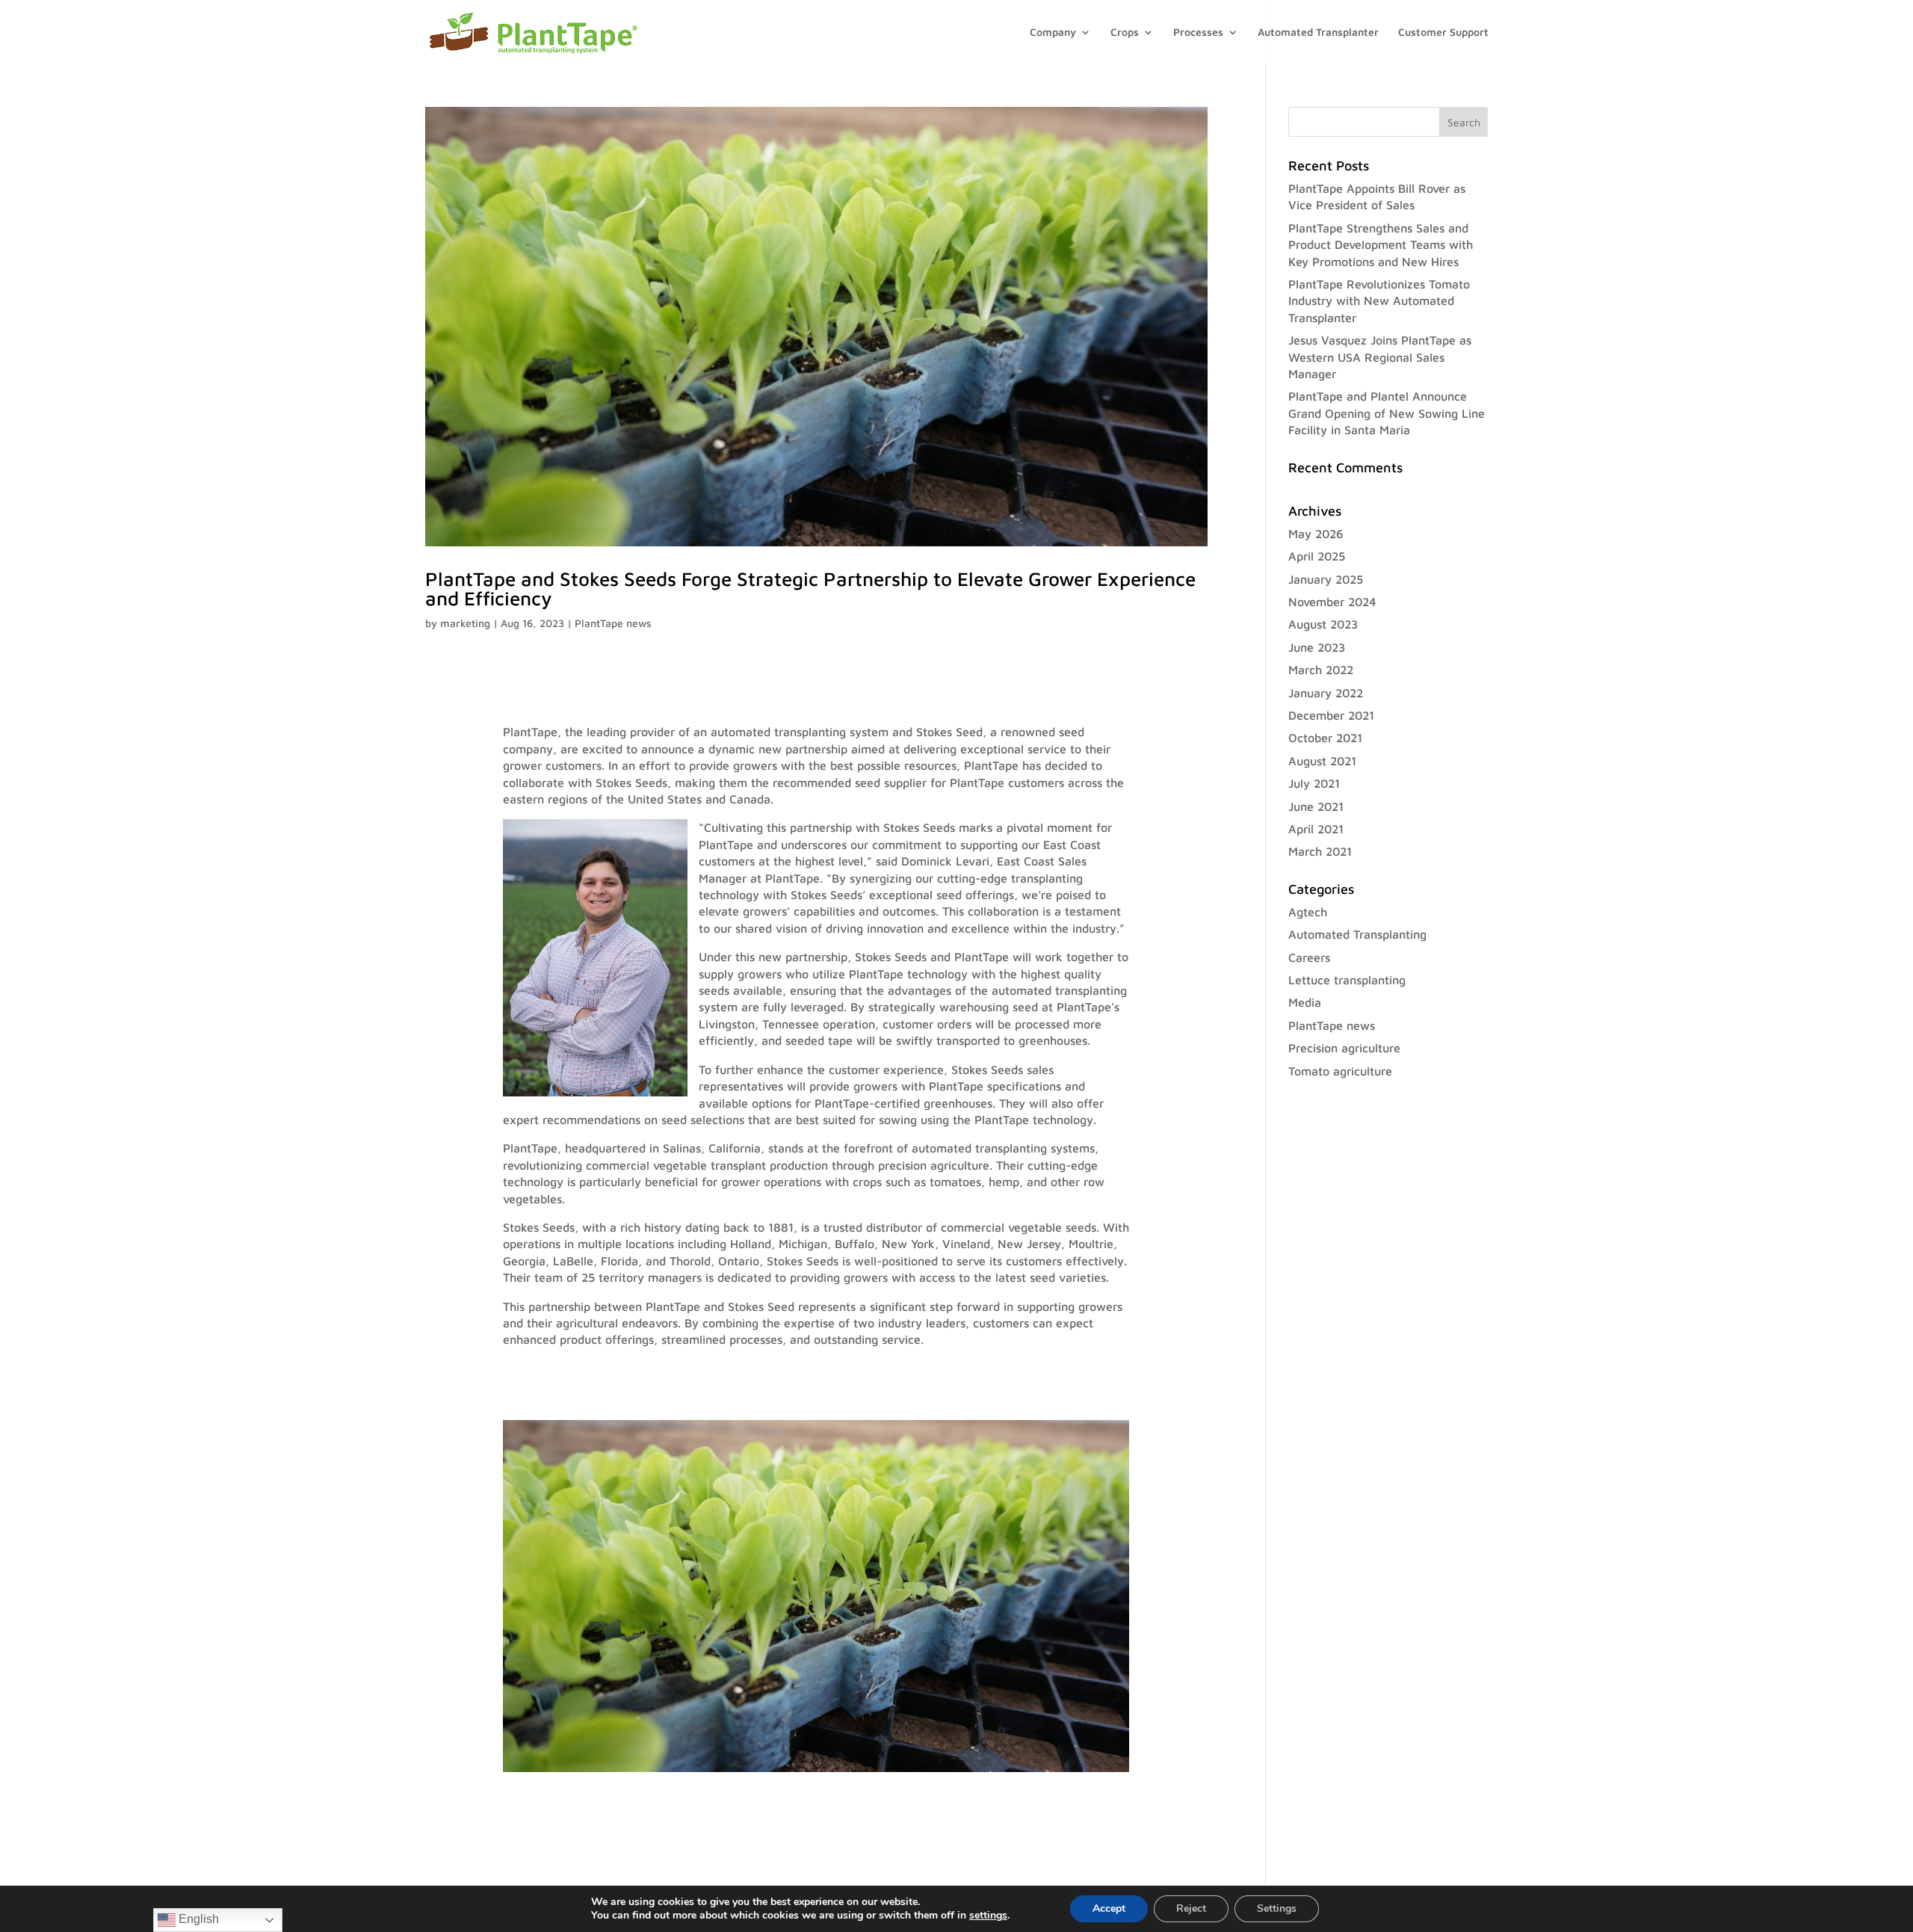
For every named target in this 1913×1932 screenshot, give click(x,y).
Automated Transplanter (1318, 33)
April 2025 (1317, 556)
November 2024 (1332, 602)
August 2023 (1323, 624)
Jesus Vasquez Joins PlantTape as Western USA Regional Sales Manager (1380, 357)
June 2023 (1317, 647)
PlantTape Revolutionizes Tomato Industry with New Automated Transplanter (1379, 301)
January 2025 (1326, 579)
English (197, 1919)
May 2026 (1316, 534)
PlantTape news (613, 623)
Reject (1191, 1908)
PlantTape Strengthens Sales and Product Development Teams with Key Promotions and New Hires (1381, 245)
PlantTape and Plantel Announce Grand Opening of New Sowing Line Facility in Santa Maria (1387, 413)
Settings (1277, 1908)
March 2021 (1320, 851)
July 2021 (1314, 783)
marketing (465, 623)
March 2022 (1321, 670)
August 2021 (1322, 761)
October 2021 (1325, 738)
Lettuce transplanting (1347, 980)
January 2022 (1326, 693)
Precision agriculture (1344, 1048)
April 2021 (1316, 829)
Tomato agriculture (1340, 1071)
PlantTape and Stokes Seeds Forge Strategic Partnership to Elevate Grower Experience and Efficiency (810, 588)
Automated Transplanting (1357, 934)
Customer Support (1443, 33)
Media (1305, 1002)
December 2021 (1331, 715)
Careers (1309, 957)
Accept (1109, 1908)
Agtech (1308, 912)
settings (988, 1916)
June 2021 (1316, 806)
